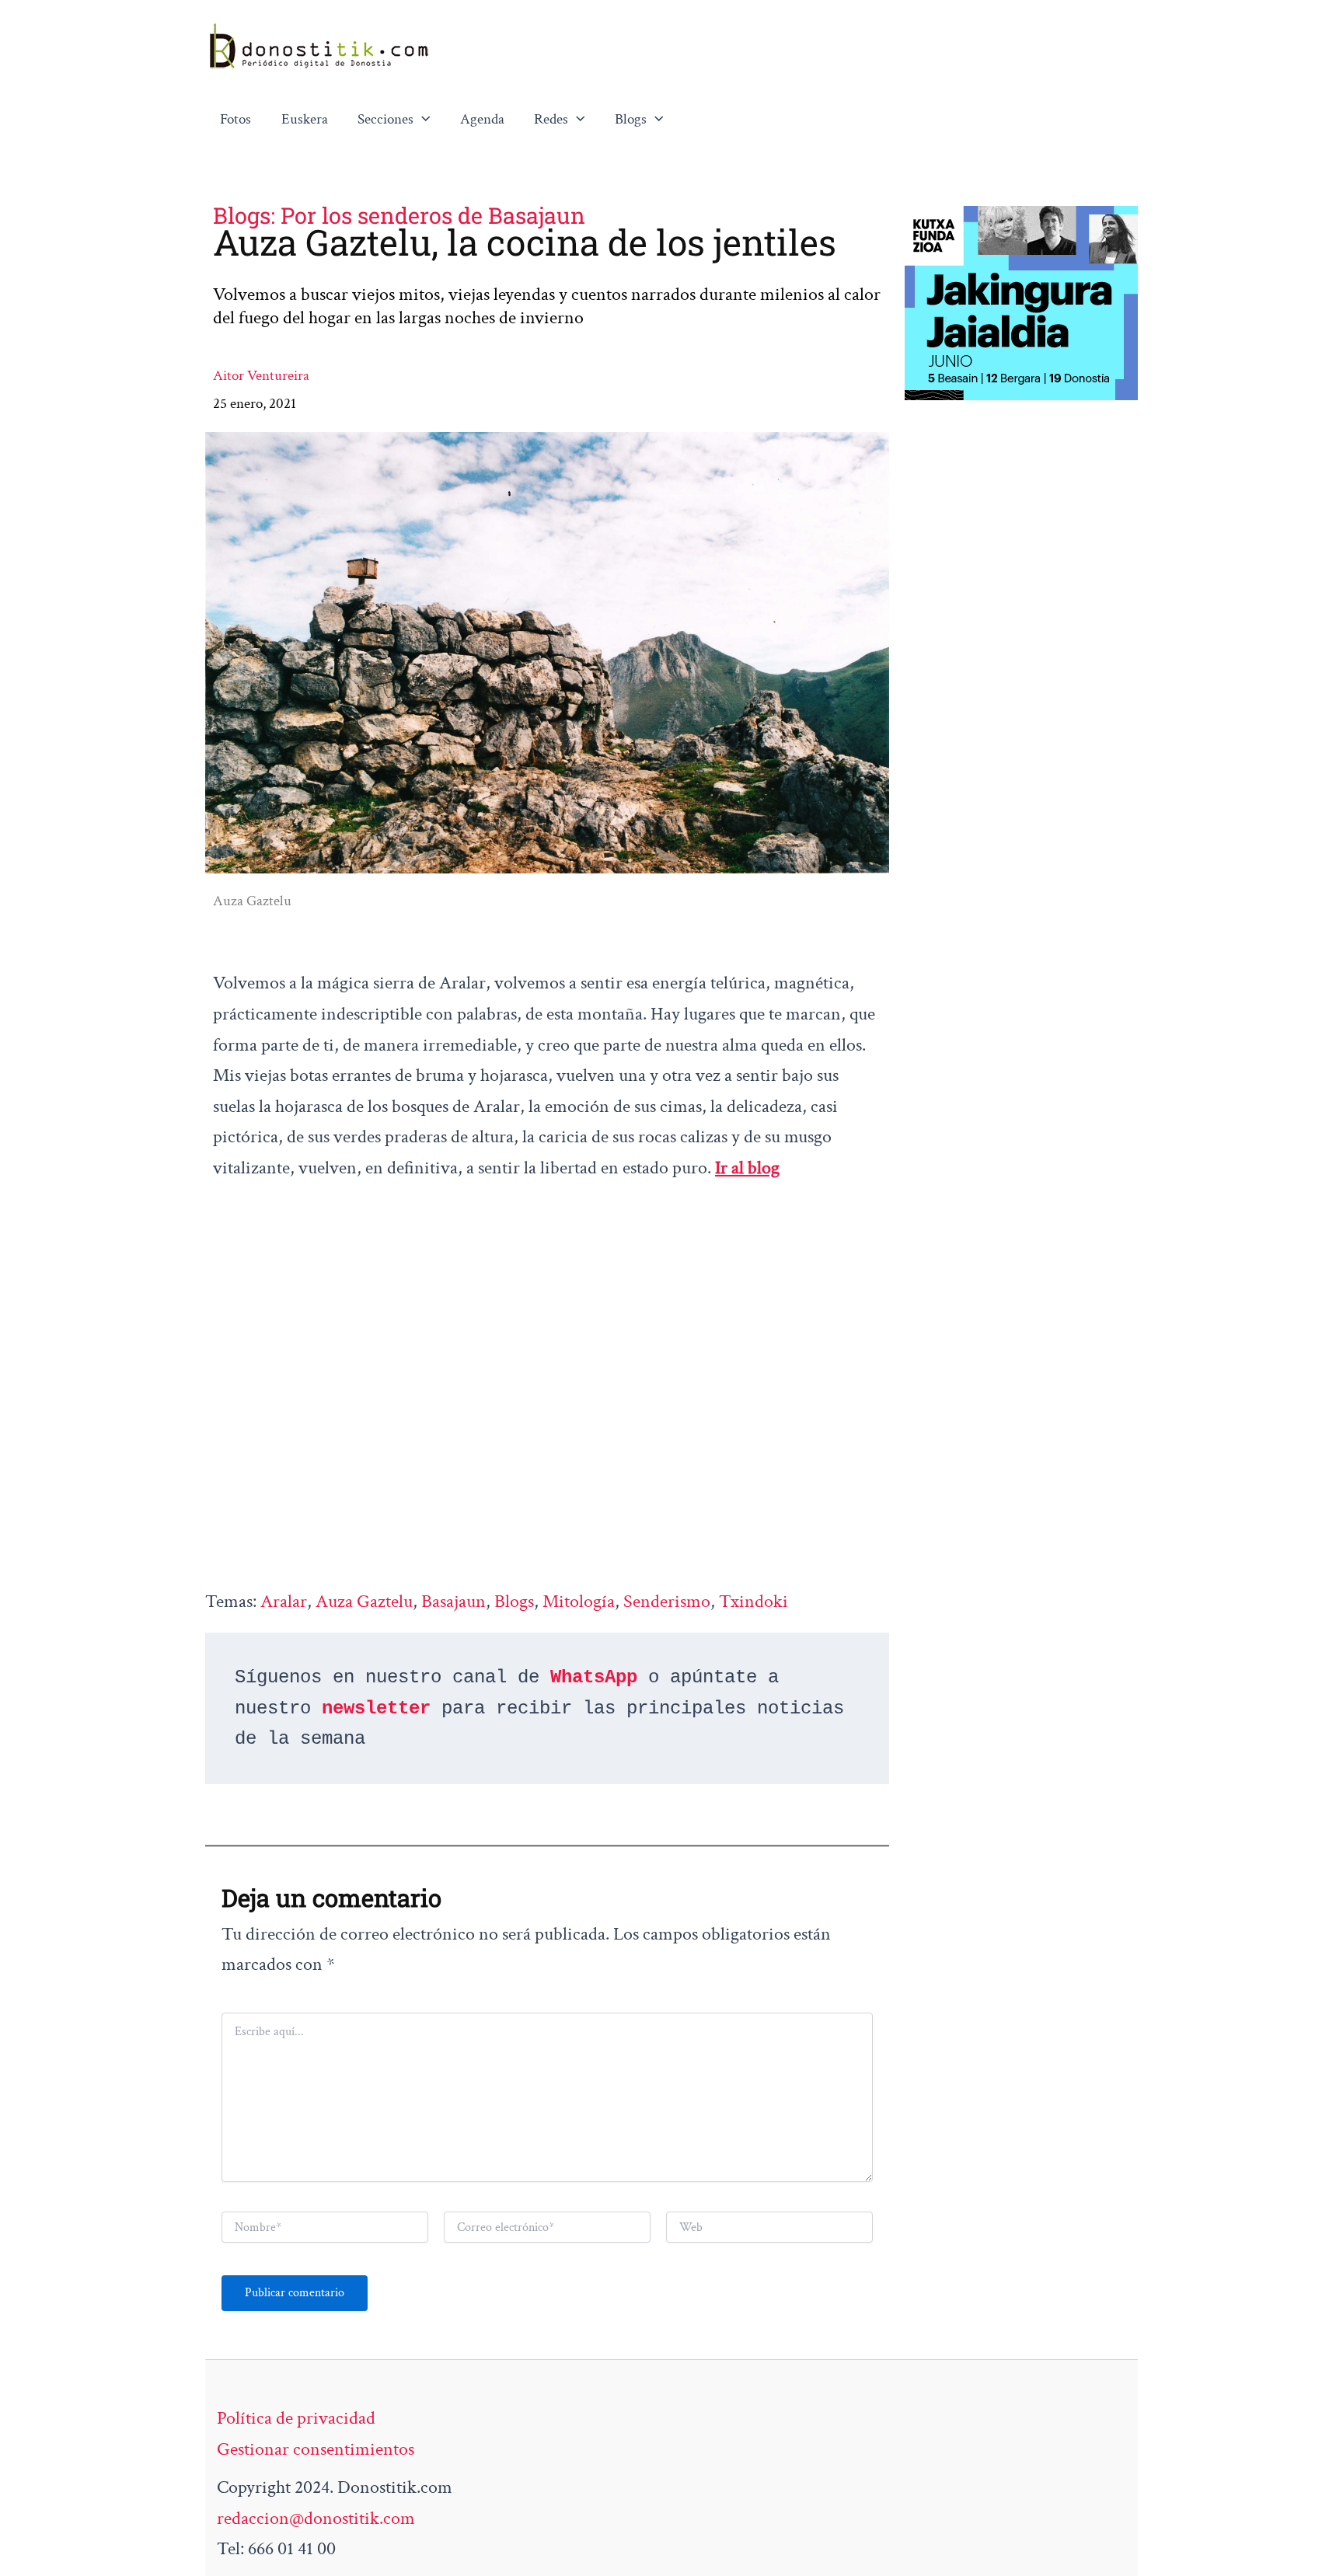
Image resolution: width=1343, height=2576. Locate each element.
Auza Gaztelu (364, 1601)
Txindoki (753, 1601)
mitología (579, 1601)
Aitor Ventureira (261, 376)
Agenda (482, 119)
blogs (514, 1601)
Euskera (305, 119)
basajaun (453, 1601)
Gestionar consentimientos (316, 2449)
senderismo (667, 1601)
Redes (551, 119)
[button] (422, 120)
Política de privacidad (296, 2418)
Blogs (631, 119)
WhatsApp (594, 1677)
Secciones (385, 119)
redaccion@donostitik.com (316, 2518)
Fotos (235, 119)
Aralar (284, 1601)
